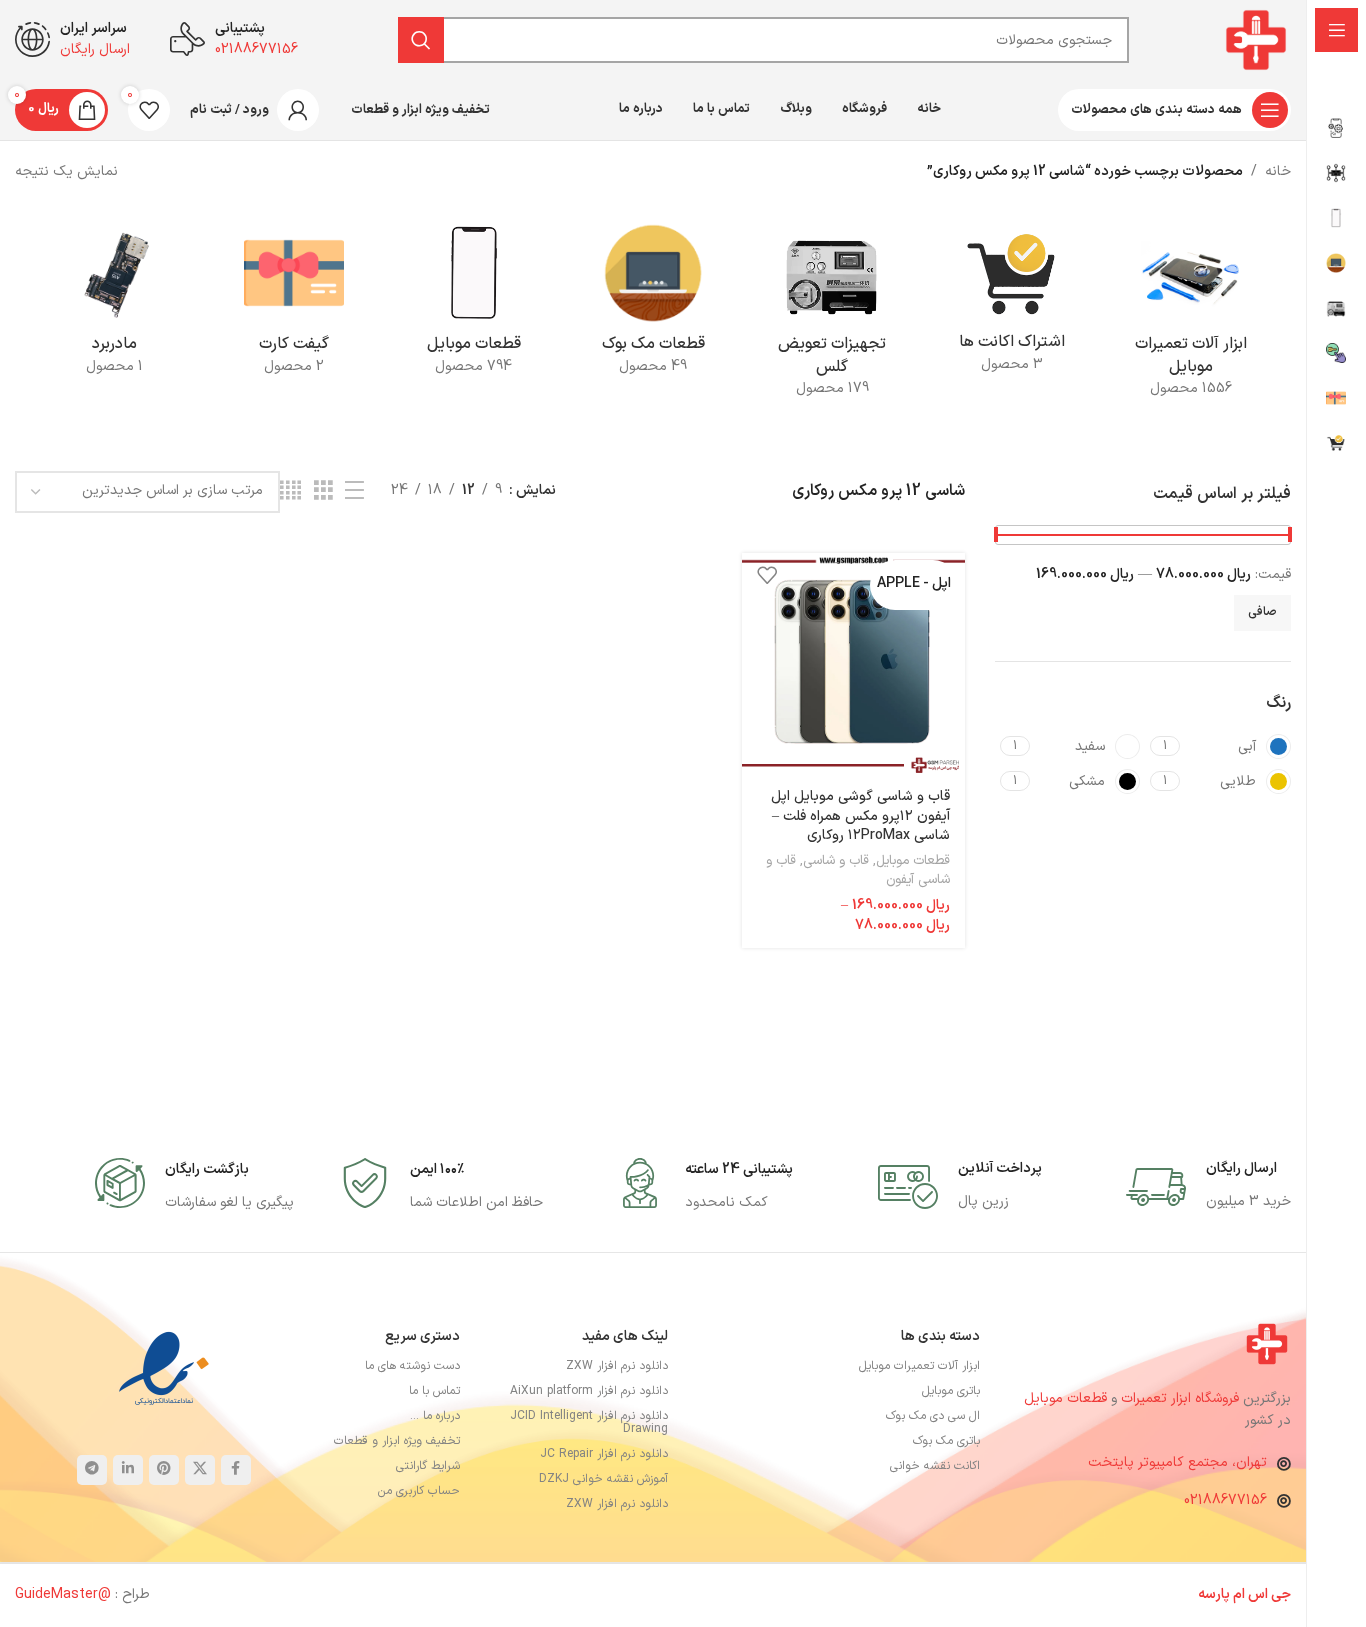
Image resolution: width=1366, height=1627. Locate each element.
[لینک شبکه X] (200, 1470)
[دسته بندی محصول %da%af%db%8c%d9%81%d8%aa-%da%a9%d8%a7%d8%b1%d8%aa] (293, 305)
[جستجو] (421, 40)
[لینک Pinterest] (164, 1470)
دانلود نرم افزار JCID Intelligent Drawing (589, 1422)
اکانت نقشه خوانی (935, 1466)
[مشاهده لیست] (354, 491)
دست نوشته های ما (412, 1366)
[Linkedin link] (128, 1470)
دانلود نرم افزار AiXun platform (589, 1391)
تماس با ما (434, 1391)
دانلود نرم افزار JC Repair (604, 1454)
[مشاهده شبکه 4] (290, 491)
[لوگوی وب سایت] (1256, 39)
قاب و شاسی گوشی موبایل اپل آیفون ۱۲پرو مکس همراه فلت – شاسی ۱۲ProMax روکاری (860, 816)
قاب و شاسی (836, 861)
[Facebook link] (236, 1470)
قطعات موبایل (913, 861)
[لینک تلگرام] (92, 1470)
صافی (1262, 612)
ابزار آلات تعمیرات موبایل (919, 1366)
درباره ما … (435, 1416)
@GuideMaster (63, 1594)
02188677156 (1225, 1500)
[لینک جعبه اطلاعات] (1208, 1187)
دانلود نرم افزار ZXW (617, 1366)
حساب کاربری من (419, 1491)
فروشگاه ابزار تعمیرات (1182, 1398)
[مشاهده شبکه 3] (323, 491)
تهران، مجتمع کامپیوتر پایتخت (1177, 1462)
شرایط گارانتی (428, 1466)
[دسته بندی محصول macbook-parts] (652, 305)
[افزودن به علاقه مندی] (767, 575)
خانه (1278, 171)
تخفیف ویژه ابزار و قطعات (397, 1441)
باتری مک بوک (946, 1441)
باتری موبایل (951, 1391)
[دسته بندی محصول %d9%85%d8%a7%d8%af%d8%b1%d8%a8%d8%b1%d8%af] (114, 305)
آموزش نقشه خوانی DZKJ (603, 1479)
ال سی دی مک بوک (933, 1416)
